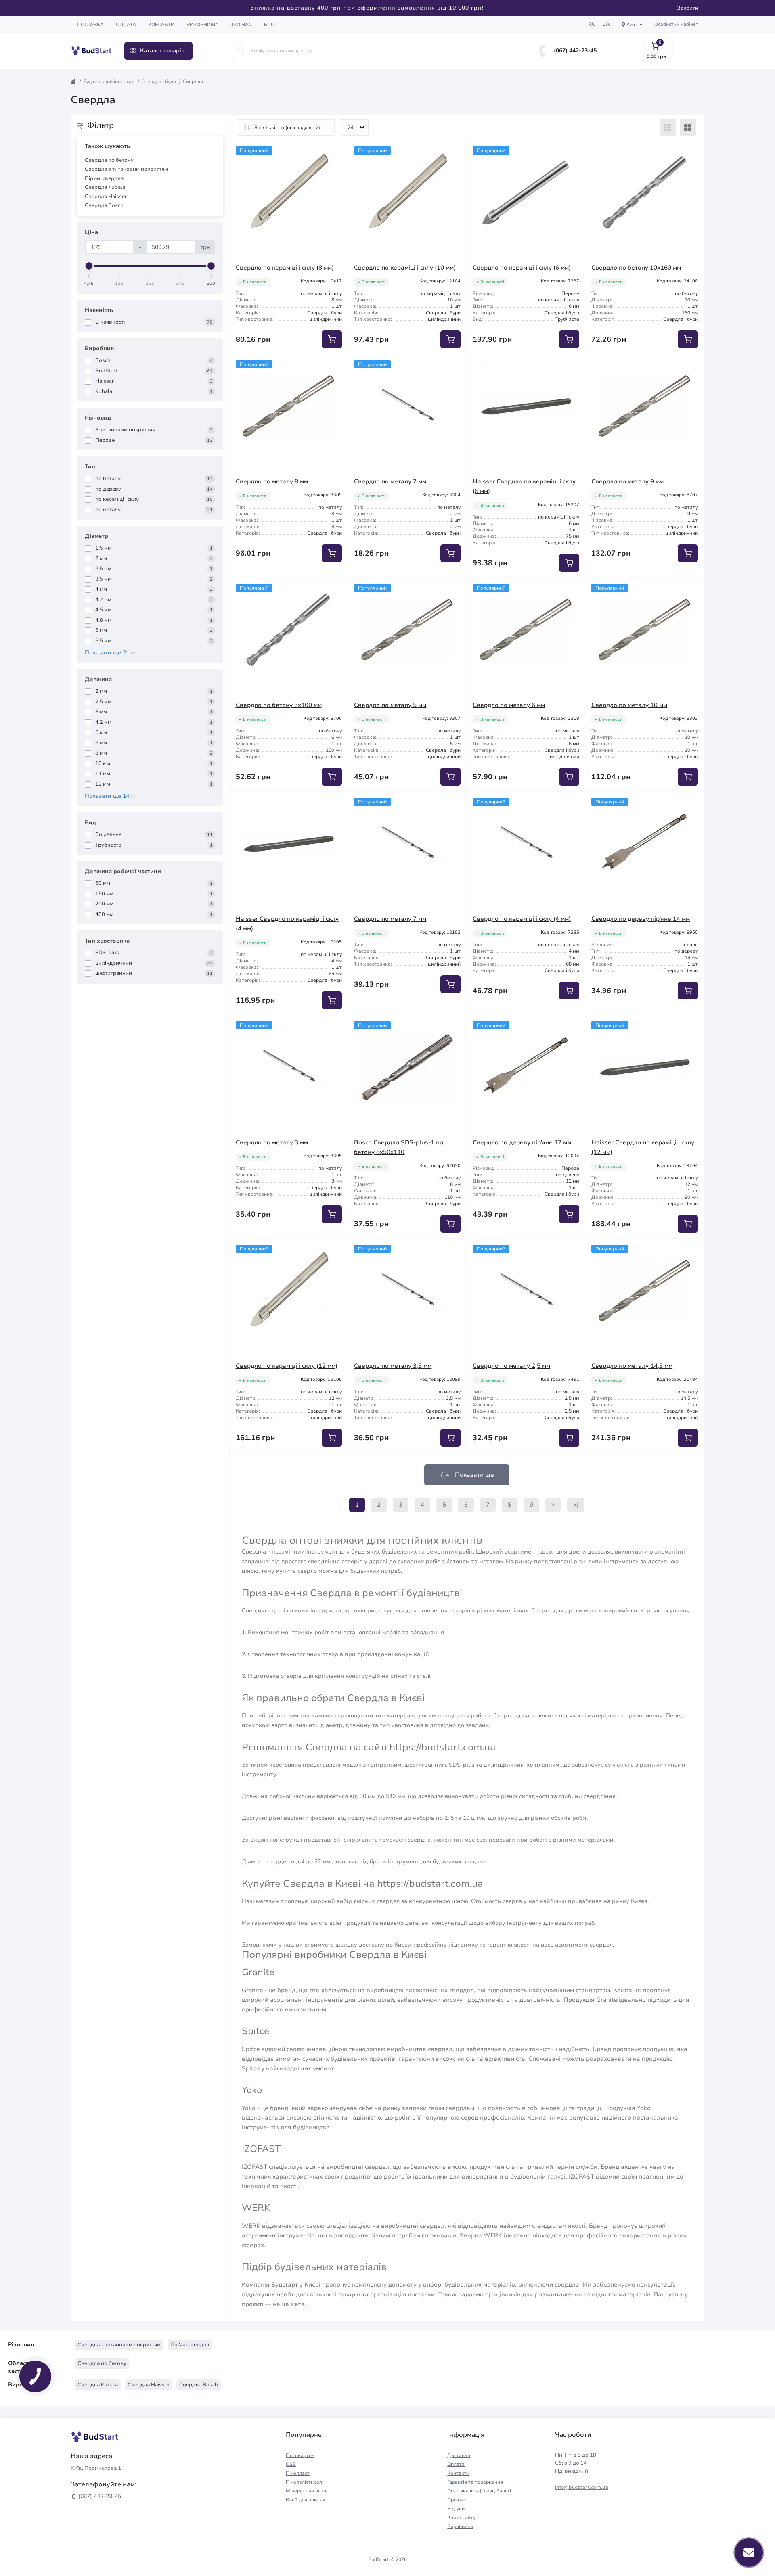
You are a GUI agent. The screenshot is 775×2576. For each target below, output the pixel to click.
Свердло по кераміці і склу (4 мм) (522, 919)
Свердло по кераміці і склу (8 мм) (285, 268)
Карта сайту (461, 2517)
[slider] (89, 266)
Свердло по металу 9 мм (627, 481)
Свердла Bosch (104, 205)
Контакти (161, 25)
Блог (271, 25)
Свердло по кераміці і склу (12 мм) (287, 1366)
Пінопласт (298, 2473)
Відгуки (456, 2509)
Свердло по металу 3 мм (272, 1142)
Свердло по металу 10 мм (629, 705)
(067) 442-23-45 (575, 51)
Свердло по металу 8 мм (272, 481)
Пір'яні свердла (104, 178)
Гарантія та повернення (475, 2482)
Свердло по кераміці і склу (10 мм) (405, 268)
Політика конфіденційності (479, 2491)
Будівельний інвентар (109, 82)
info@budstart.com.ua (582, 2487)
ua (606, 24)
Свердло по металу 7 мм (390, 919)
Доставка (90, 25)
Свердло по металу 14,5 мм (632, 1366)
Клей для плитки (305, 2500)
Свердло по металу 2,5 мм (511, 1366)
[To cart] (332, 339)
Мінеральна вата (306, 2491)
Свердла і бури (159, 82)
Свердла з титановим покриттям (126, 169)
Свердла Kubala (105, 187)
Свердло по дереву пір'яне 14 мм (641, 919)
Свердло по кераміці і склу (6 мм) (522, 268)
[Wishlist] (336, 153)
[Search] (241, 51)
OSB (291, 2464)
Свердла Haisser (106, 197)
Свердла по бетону (109, 160)
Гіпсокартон (300, 2455)
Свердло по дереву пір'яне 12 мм (522, 1142)
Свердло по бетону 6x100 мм (279, 705)
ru (592, 24)
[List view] (668, 128)
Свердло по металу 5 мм (390, 705)
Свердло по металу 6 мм (509, 705)
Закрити (688, 8)
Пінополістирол (304, 2482)
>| (576, 1505)
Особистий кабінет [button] (676, 24)
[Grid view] (688, 128)
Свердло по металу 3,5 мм (393, 1366)
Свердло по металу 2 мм (390, 481)
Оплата (126, 25)
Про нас (241, 25)
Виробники (202, 25)
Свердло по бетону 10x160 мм (636, 268)
